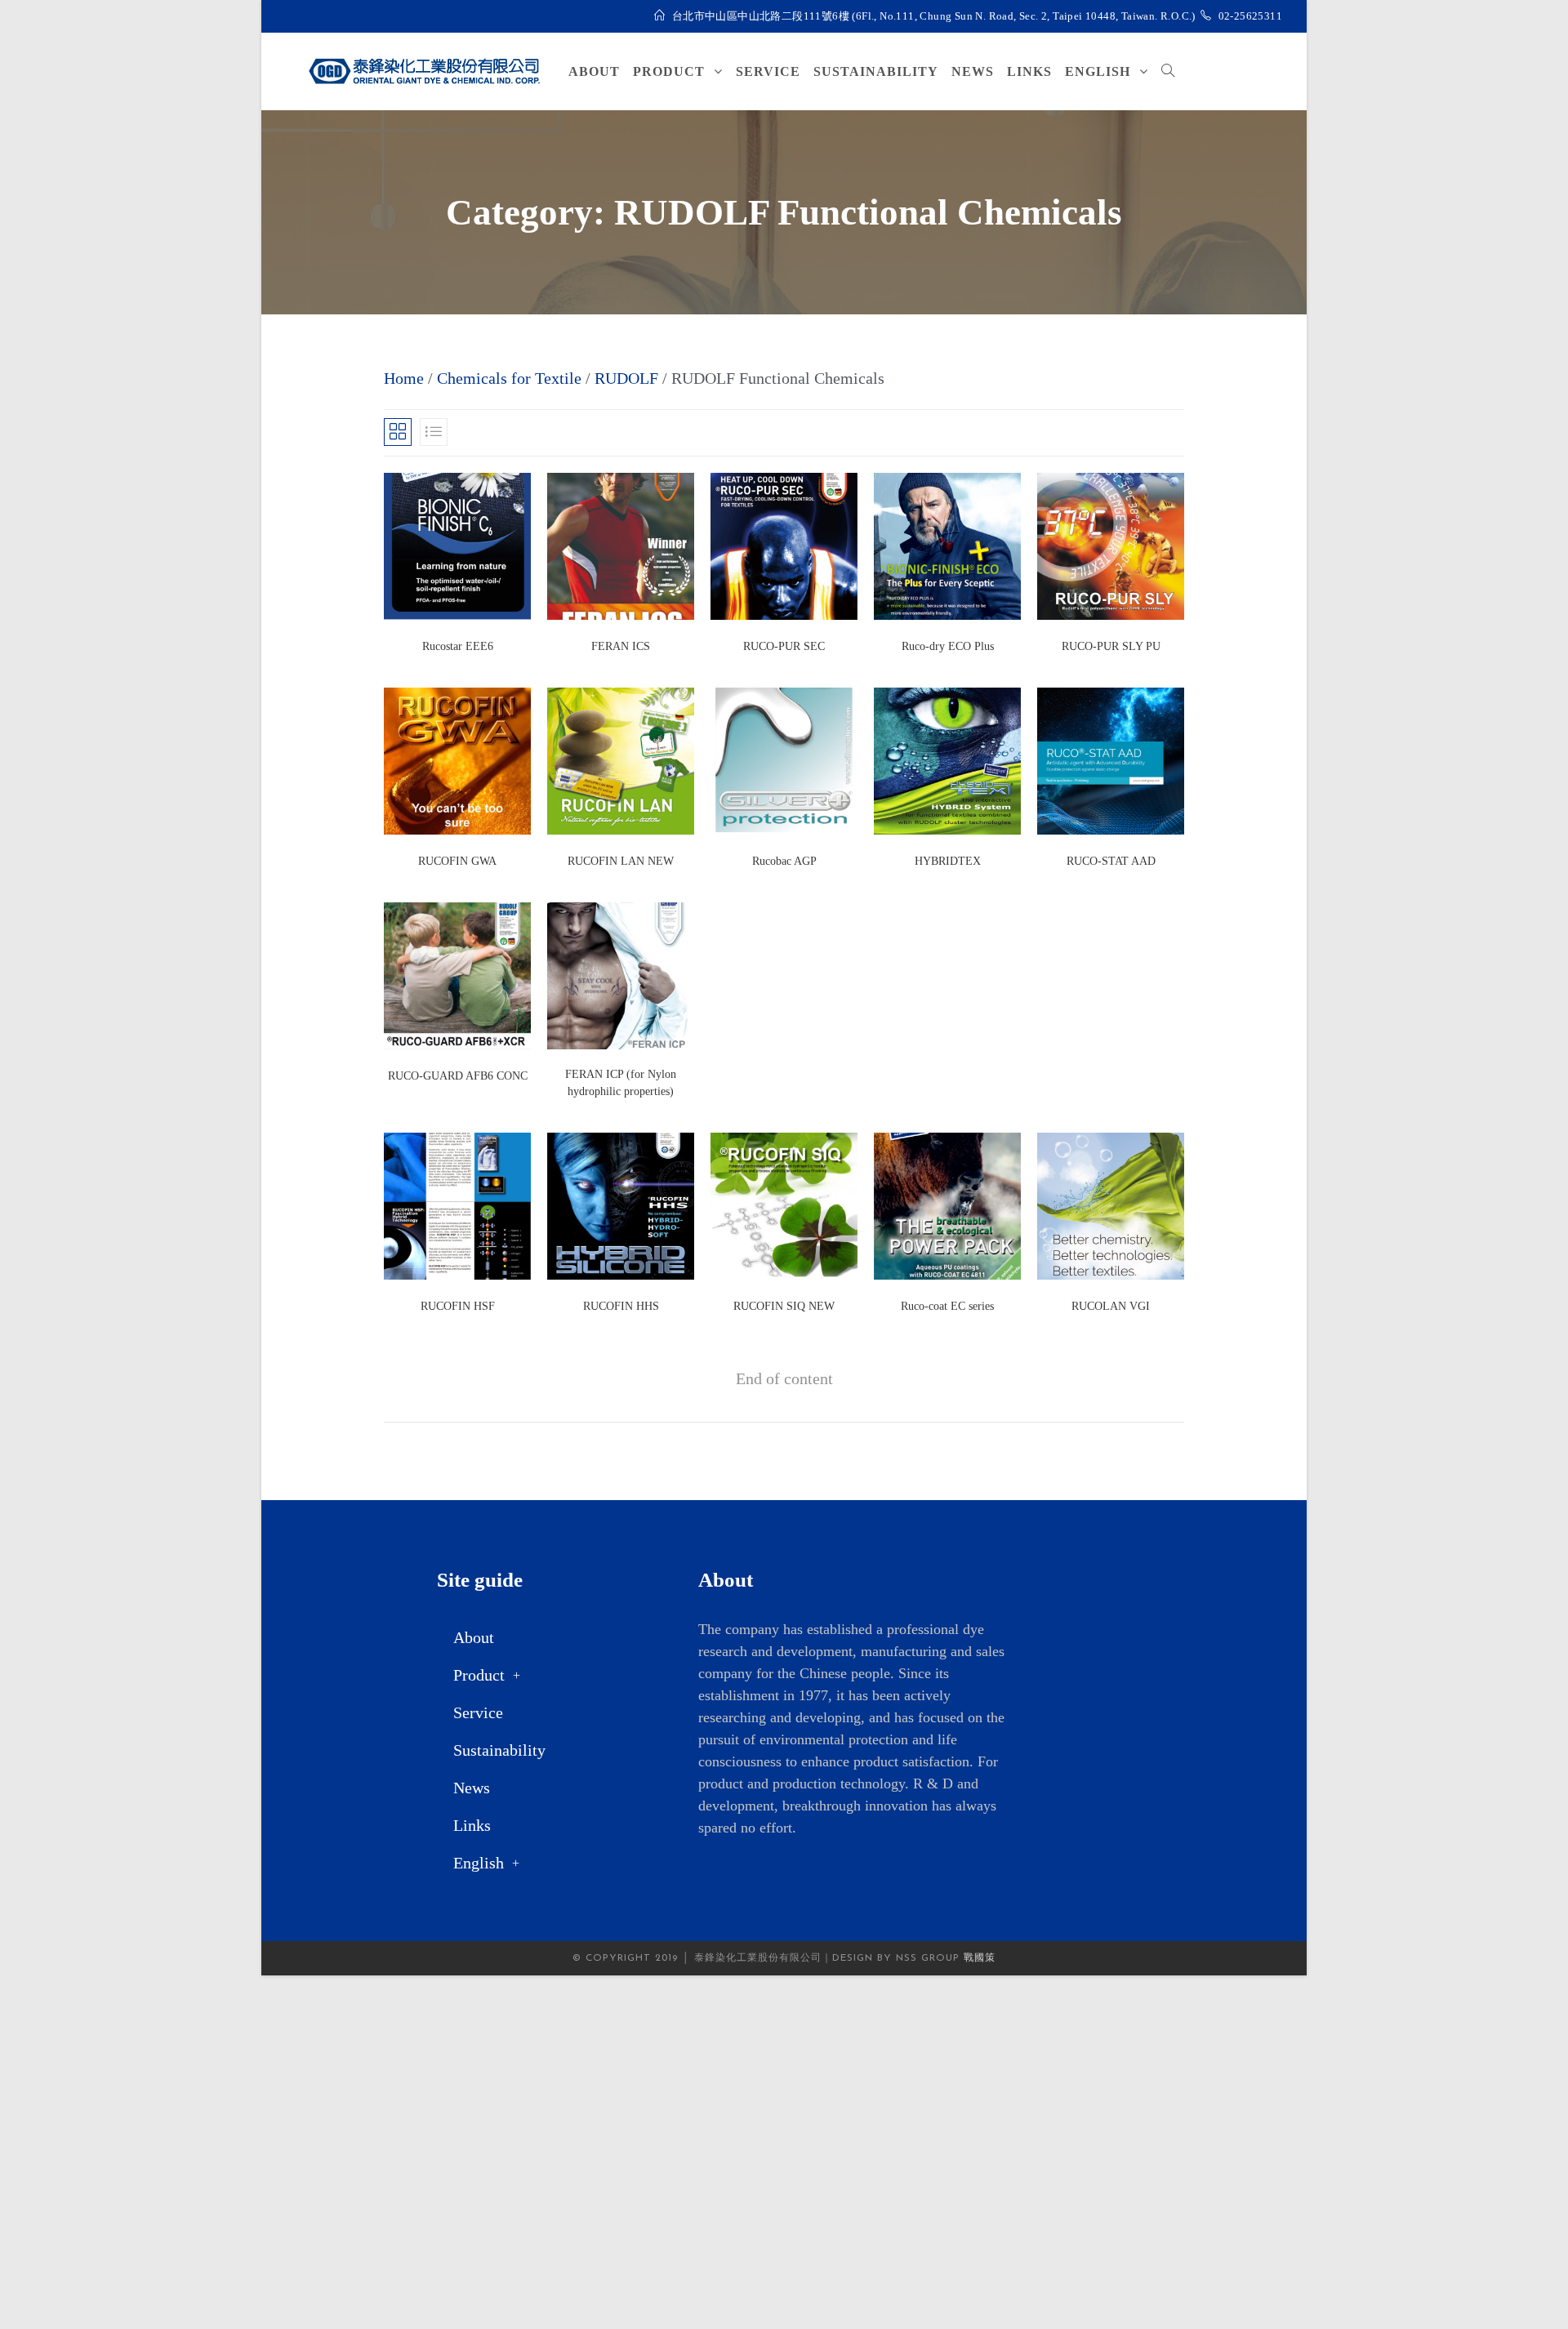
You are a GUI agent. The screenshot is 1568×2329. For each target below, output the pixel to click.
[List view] (434, 432)
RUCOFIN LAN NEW (621, 861)
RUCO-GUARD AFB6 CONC (458, 1076)
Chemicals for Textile (509, 378)
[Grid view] (398, 432)
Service (478, 1712)
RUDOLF (626, 378)
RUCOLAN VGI (1111, 1306)
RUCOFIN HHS (621, 1306)
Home (404, 378)
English (479, 1863)
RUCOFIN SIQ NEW (784, 1306)
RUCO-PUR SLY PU (1111, 646)
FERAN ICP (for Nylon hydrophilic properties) (621, 1083)
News (472, 1788)
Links (472, 1825)
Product (479, 1675)
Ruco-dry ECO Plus (948, 646)
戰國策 (980, 1958)
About (474, 1637)
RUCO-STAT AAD (1111, 861)
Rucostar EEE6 (458, 646)
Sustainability (499, 1750)
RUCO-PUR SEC (784, 646)
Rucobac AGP (784, 861)
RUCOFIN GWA (457, 861)
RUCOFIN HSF (458, 1306)
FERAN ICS (621, 646)
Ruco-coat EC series (947, 1306)
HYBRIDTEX (948, 861)
